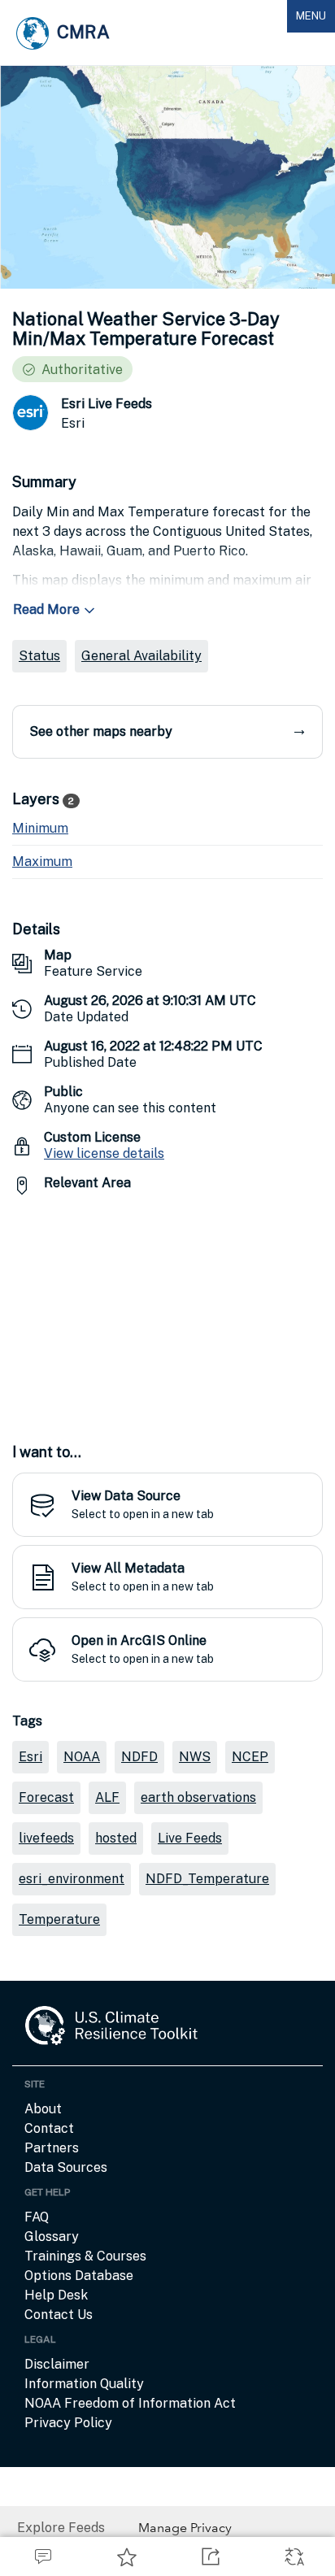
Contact (49, 2128)
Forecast (46, 1797)
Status (39, 656)
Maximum (42, 862)
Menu (315, 21)
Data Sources (66, 2167)
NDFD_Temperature (207, 1879)
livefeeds (46, 1838)
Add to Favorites (126, 2556)
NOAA (82, 1757)
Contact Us (59, 2315)
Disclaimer (57, 2364)
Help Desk (56, 2295)
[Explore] (167, 1310)
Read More (46, 609)
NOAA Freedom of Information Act (130, 2403)
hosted (116, 1838)
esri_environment (72, 1879)
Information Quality (84, 2384)
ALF (107, 1797)
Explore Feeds (61, 2528)
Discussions (42, 2556)
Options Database (79, 2276)
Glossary (52, 2237)
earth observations (198, 1797)
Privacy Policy (68, 2423)
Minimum (40, 828)
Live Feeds (190, 1838)
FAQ (37, 2217)
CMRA (83, 32)
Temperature (59, 1919)
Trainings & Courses (85, 2256)
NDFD (139, 1757)
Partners (52, 2148)
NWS (195, 1757)
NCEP (250, 1757)
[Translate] (293, 2556)
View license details (104, 1153)
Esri (30, 1757)
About (43, 2109)
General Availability (141, 656)
